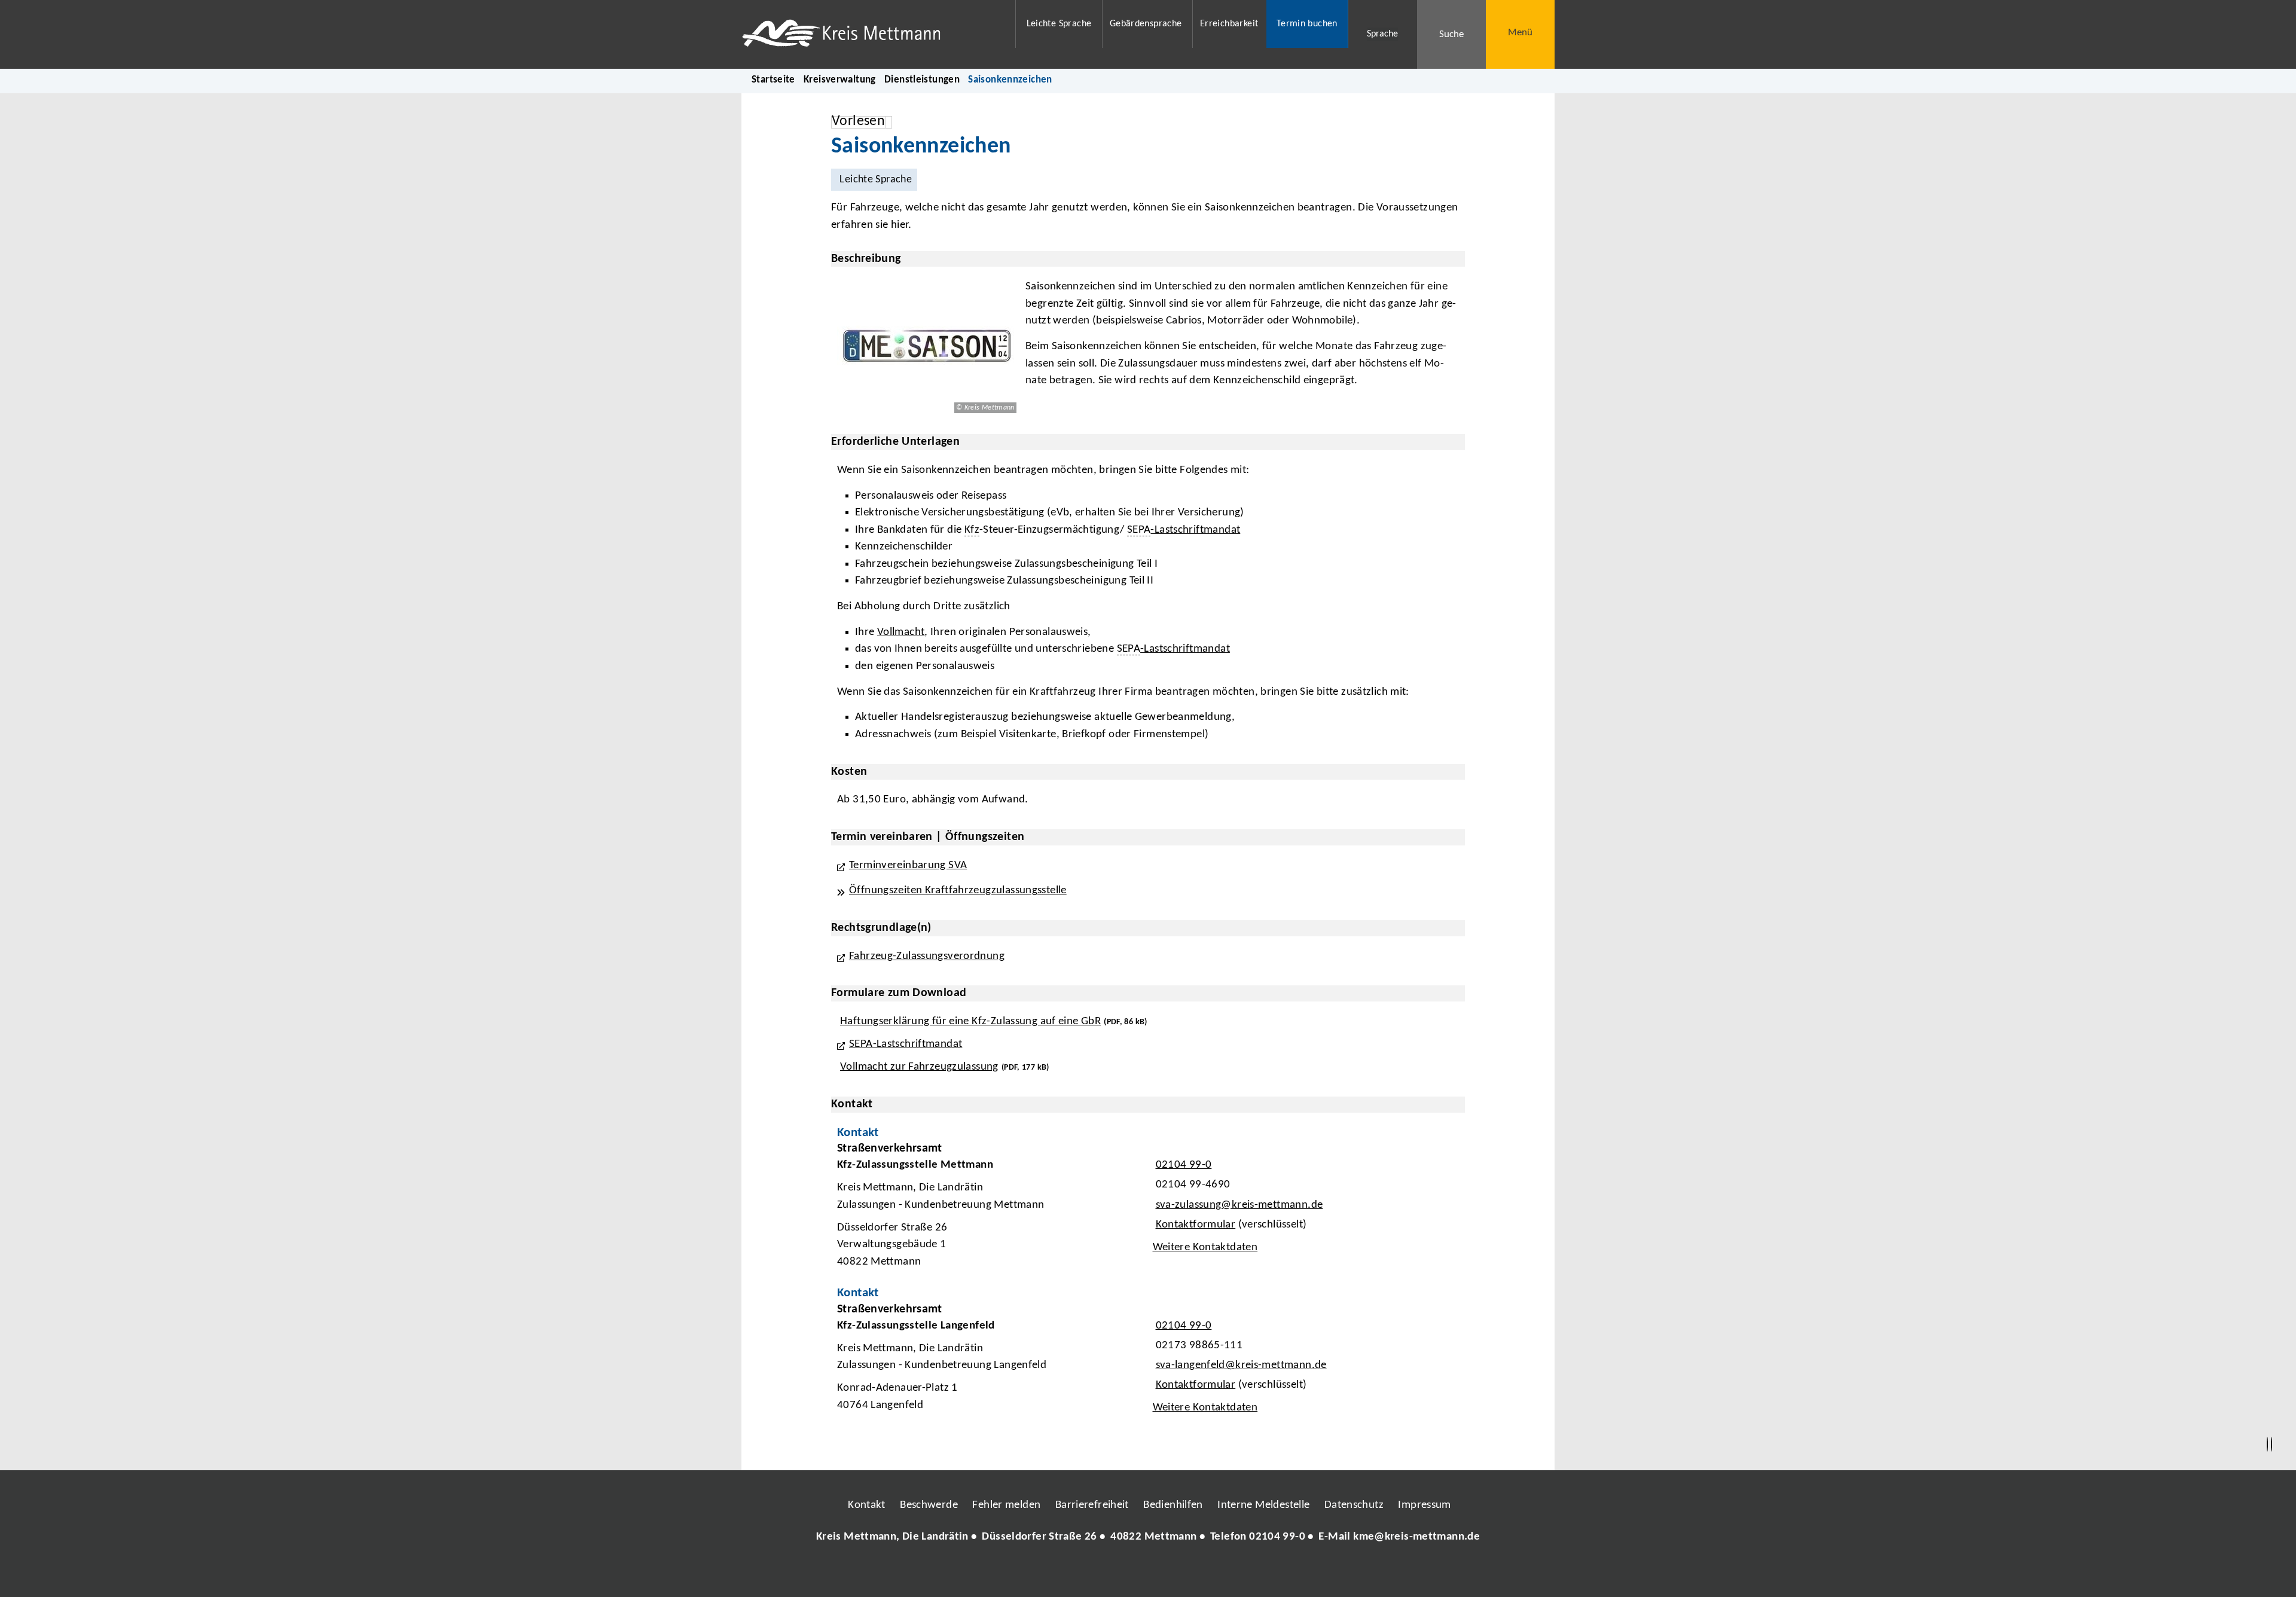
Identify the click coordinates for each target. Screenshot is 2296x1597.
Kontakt (867, 1505)
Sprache (1382, 34)
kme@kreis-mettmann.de (1416, 1537)
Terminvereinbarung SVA (908, 865)
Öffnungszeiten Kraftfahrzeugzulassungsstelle (958, 891)
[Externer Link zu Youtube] (1174, 1573)
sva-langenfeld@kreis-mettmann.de (1240, 1365)
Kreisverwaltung (840, 80)
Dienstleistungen (922, 80)
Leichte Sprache (1059, 24)
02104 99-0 (1182, 1165)
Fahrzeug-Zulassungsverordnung (927, 956)
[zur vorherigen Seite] (2267, 1445)
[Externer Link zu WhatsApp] (1201, 1573)
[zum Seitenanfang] (2271, 1445)
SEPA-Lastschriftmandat (906, 1044)
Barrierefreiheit (1092, 1505)
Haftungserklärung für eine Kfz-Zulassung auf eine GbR (970, 1022)
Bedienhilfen (1173, 1505)
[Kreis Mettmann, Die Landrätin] (1148, 1538)
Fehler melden (1006, 1505)
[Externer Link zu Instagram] (1093, 1573)
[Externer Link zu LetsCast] (1228, 1573)
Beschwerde (929, 1505)
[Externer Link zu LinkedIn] (1147, 1573)
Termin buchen (1307, 24)
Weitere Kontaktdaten (1205, 1248)
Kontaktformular (1196, 1225)
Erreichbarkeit (1229, 24)
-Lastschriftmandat (1195, 530)
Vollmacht (901, 632)
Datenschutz (1354, 1505)
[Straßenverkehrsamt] (1148, 1208)
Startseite (773, 80)
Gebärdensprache (1146, 24)
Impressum (1424, 1505)
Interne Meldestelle (1263, 1505)
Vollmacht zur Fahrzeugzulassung (919, 1067)
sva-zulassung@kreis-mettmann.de (1238, 1205)
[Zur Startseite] (871, 34)
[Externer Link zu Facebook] (1066, 1573)
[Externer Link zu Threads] (1120, 1573)
